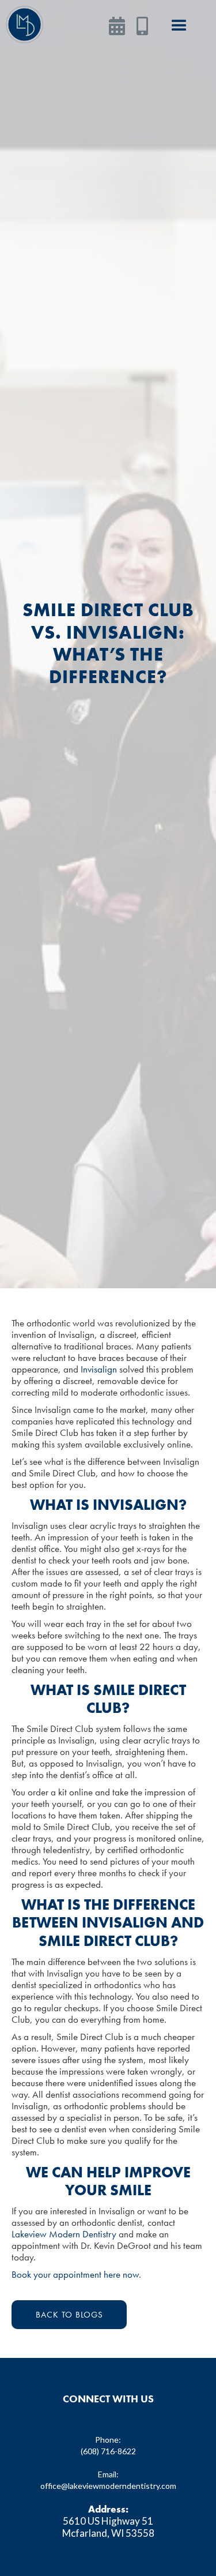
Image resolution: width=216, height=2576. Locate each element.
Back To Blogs (69, 2315)
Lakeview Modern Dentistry (64, 2234)
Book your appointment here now (75, 2274)
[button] (179, 26)
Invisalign (99, 1369)
